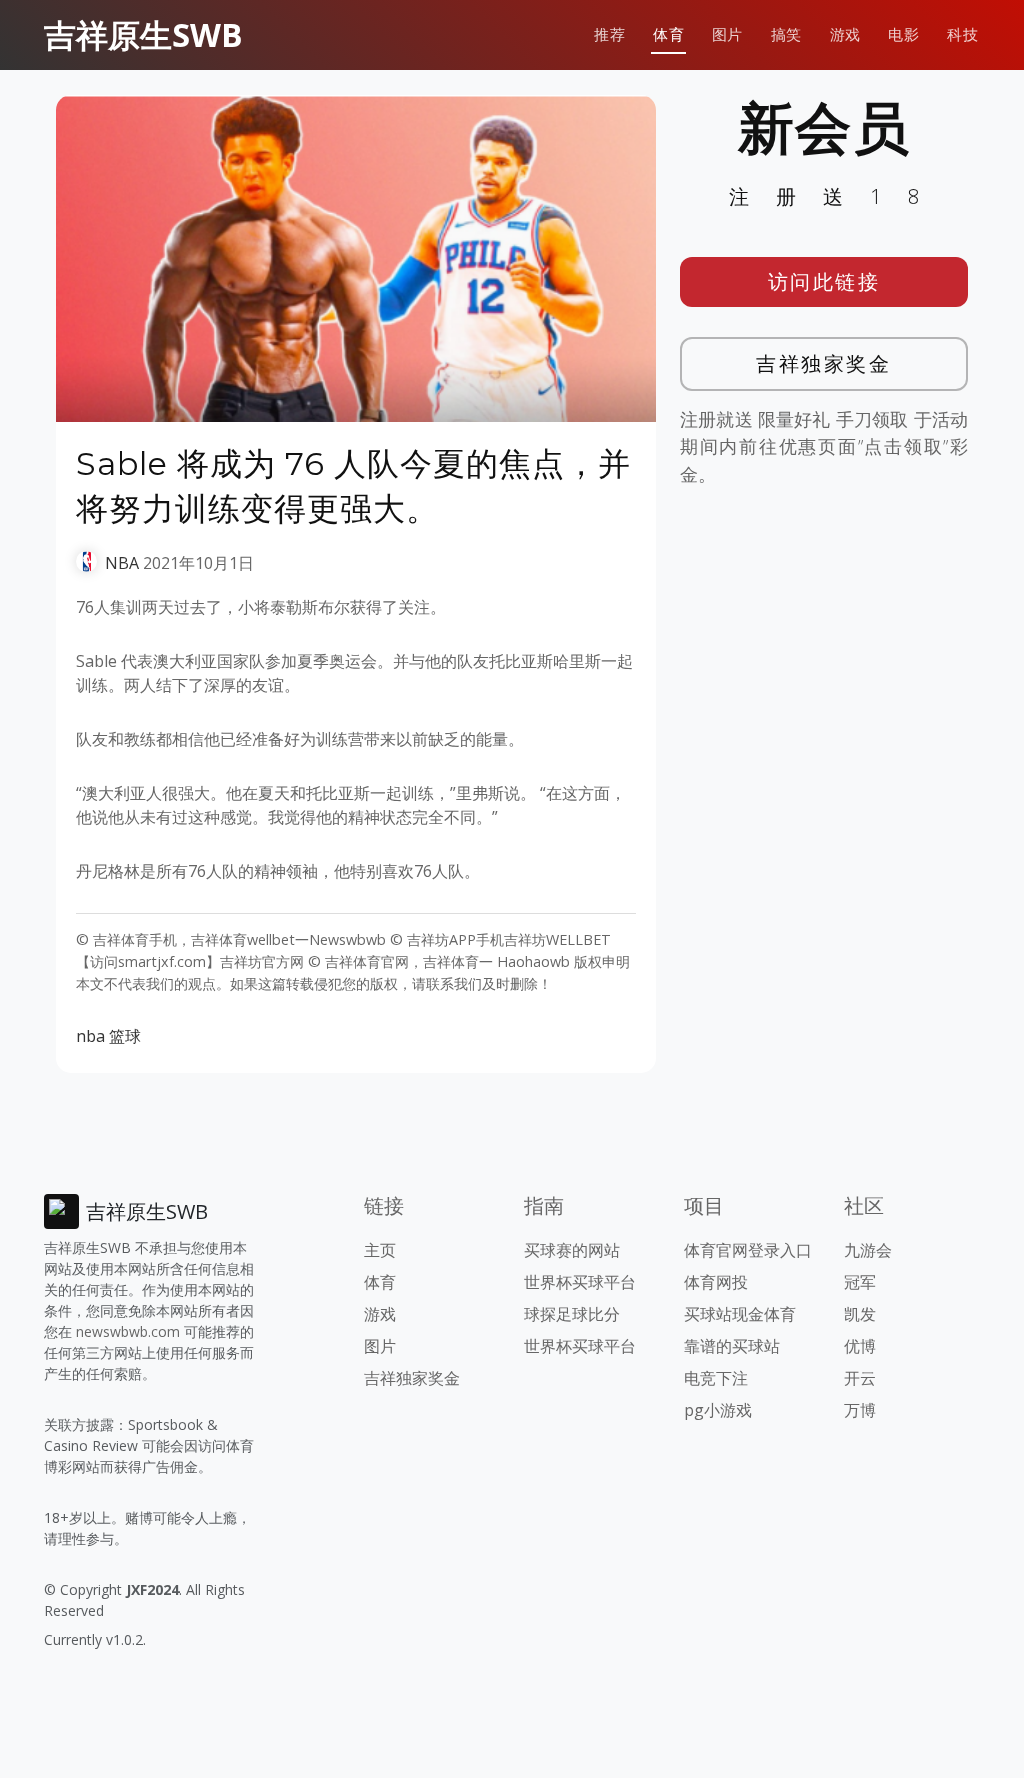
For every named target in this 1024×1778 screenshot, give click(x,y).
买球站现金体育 (740, 1314)
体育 (668, 34)
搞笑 (786, 34)
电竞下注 (716, 1378)
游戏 (845, 34)
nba (90, 1036)
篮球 (125, 1036)
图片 (727, 34)
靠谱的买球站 (732, 1346)
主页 (380, 1250)
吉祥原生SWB (143, 34)
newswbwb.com (128, 1331)
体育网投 (716, 1282)
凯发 (860, 1314)
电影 (903, 34)
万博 (860, 1410)
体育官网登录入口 (748, 1250)
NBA (122, 563)
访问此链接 (824, 281)
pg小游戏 (718, 1410)
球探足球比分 (572, 1314)
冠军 (860, 1282)
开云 (860, 1378)
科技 (962, 34)
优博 (860, 1346)
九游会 (868, 1250)
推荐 (609, 34)
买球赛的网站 (572, 1250)
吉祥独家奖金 (823, 363)
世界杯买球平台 (580, 1282)
